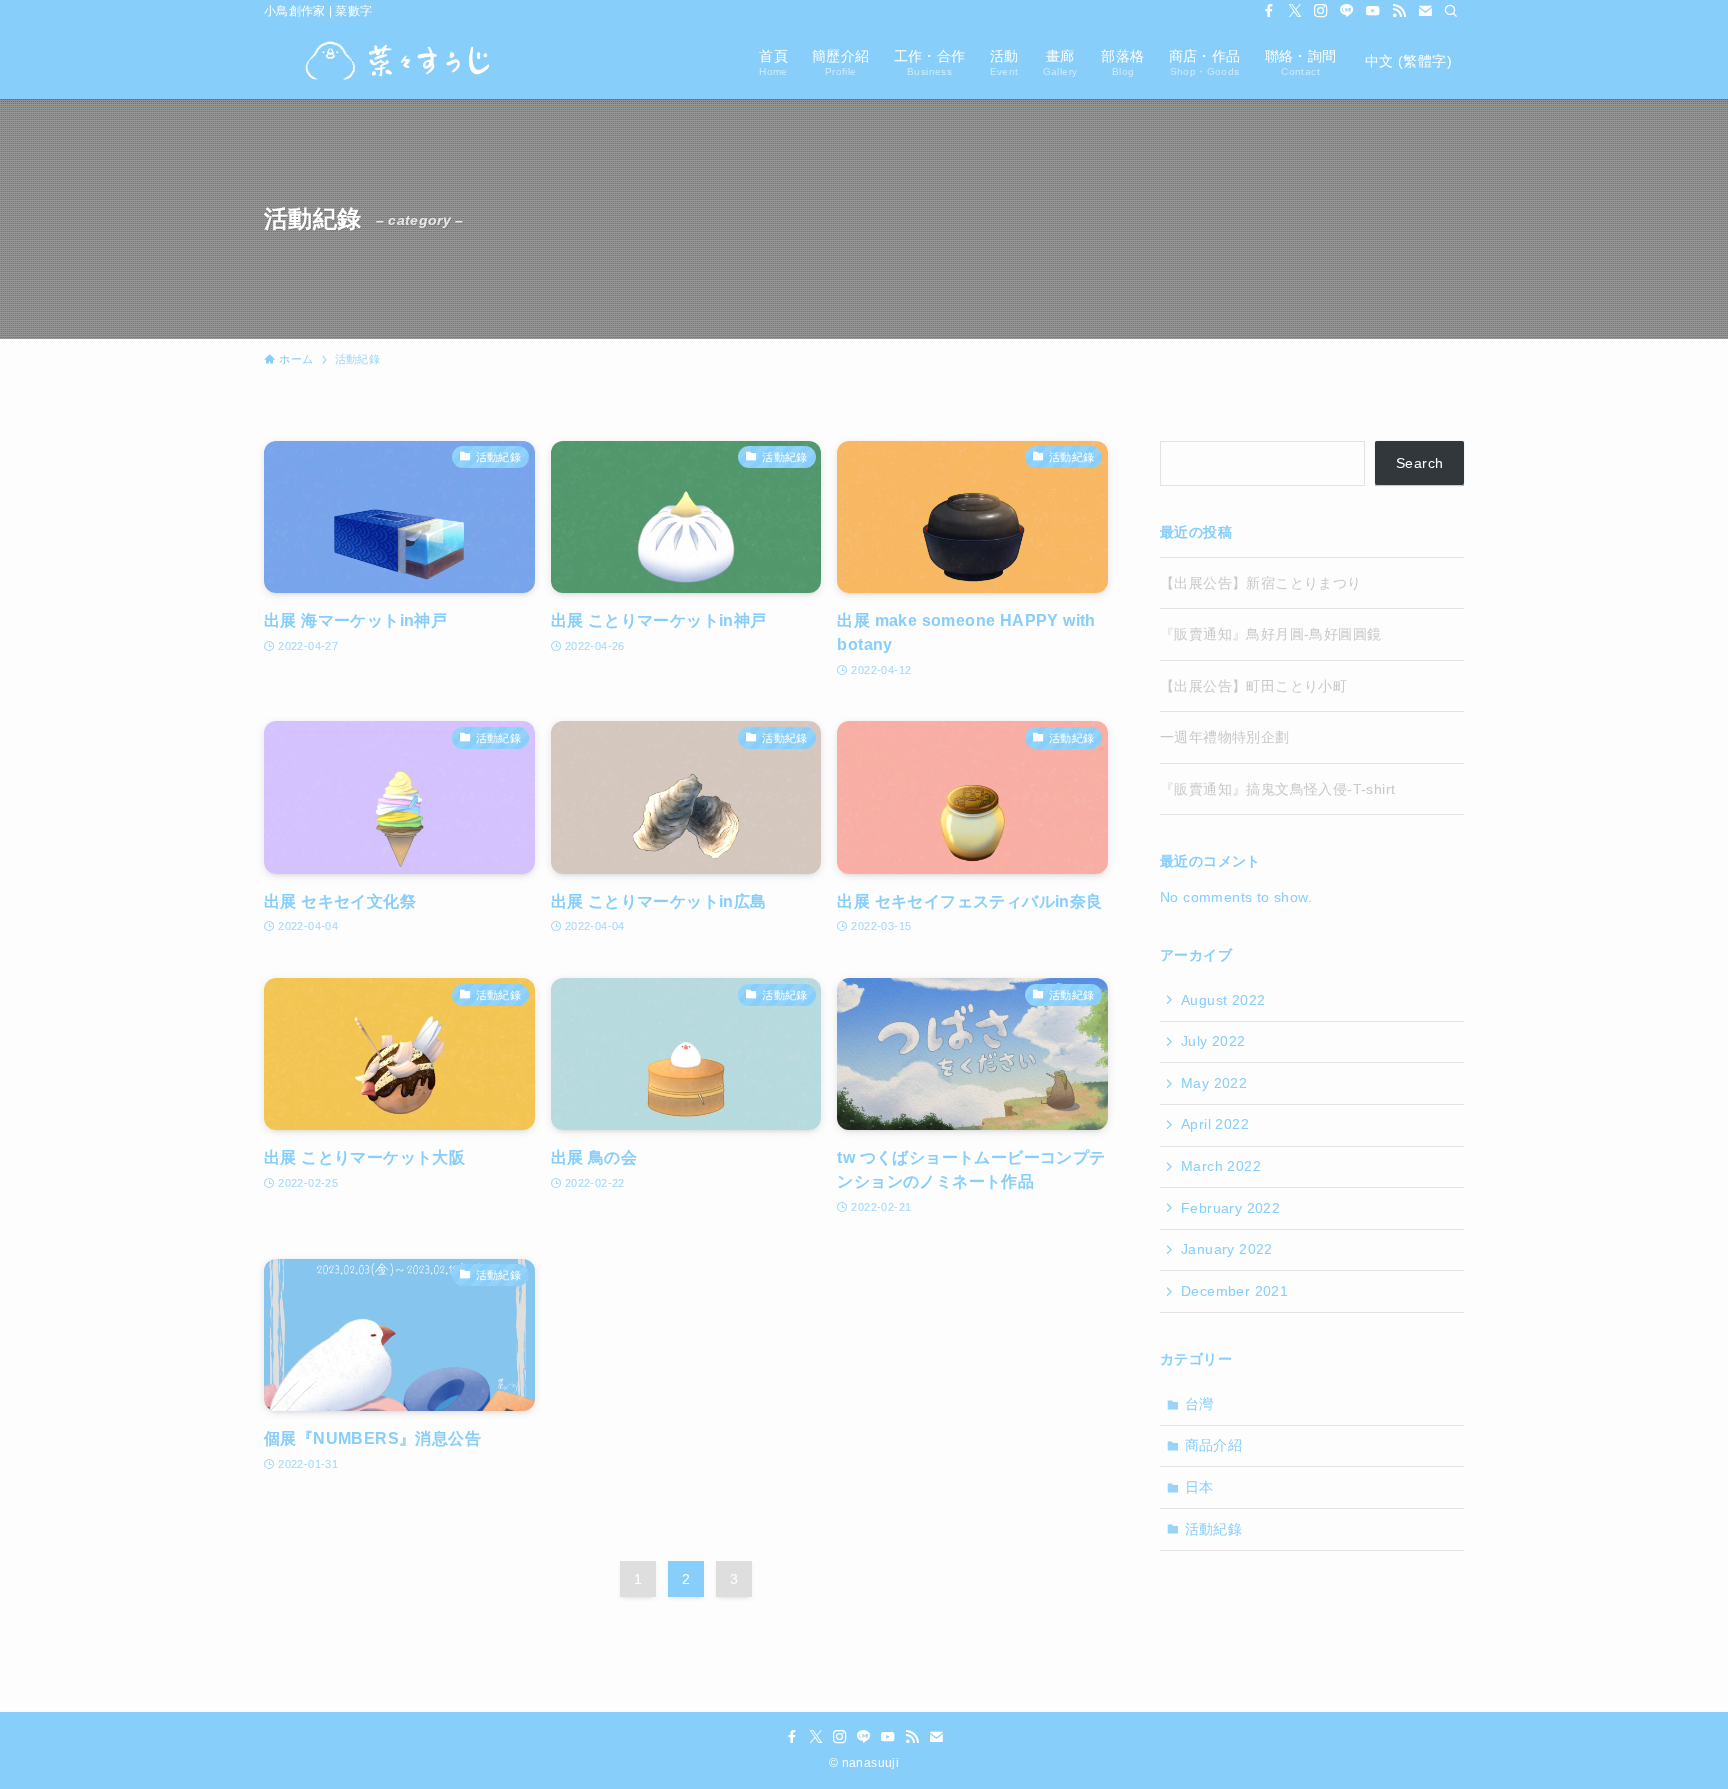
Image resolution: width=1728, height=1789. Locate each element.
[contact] (1425, 11)
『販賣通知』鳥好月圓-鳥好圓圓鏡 (1270, 634)
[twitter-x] (1295, 11)
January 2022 (1227, 1249)
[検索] (1451, 11)
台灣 (1199, 1404)
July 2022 (1213, 1041)
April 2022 (1215, 1124)
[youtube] (1373, 11)
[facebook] (1269, 11)
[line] (1347, 11)
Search (1419, 463)
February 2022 (1230, 1208)
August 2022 (1223, 1000)
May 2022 (1214, 1083)
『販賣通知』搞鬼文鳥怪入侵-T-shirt (1277, 789)
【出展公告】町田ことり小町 (1253, 686)
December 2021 (1234, 1291)
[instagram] (1321, 11)
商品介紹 (1214, 1445)
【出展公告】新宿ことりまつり (1261, 583)
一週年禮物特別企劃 (1225, 737)
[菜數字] (397, 60)
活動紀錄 (1214, 1529)
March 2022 (1221, 1166)
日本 (1199, 1487)
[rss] (1399, 11)
